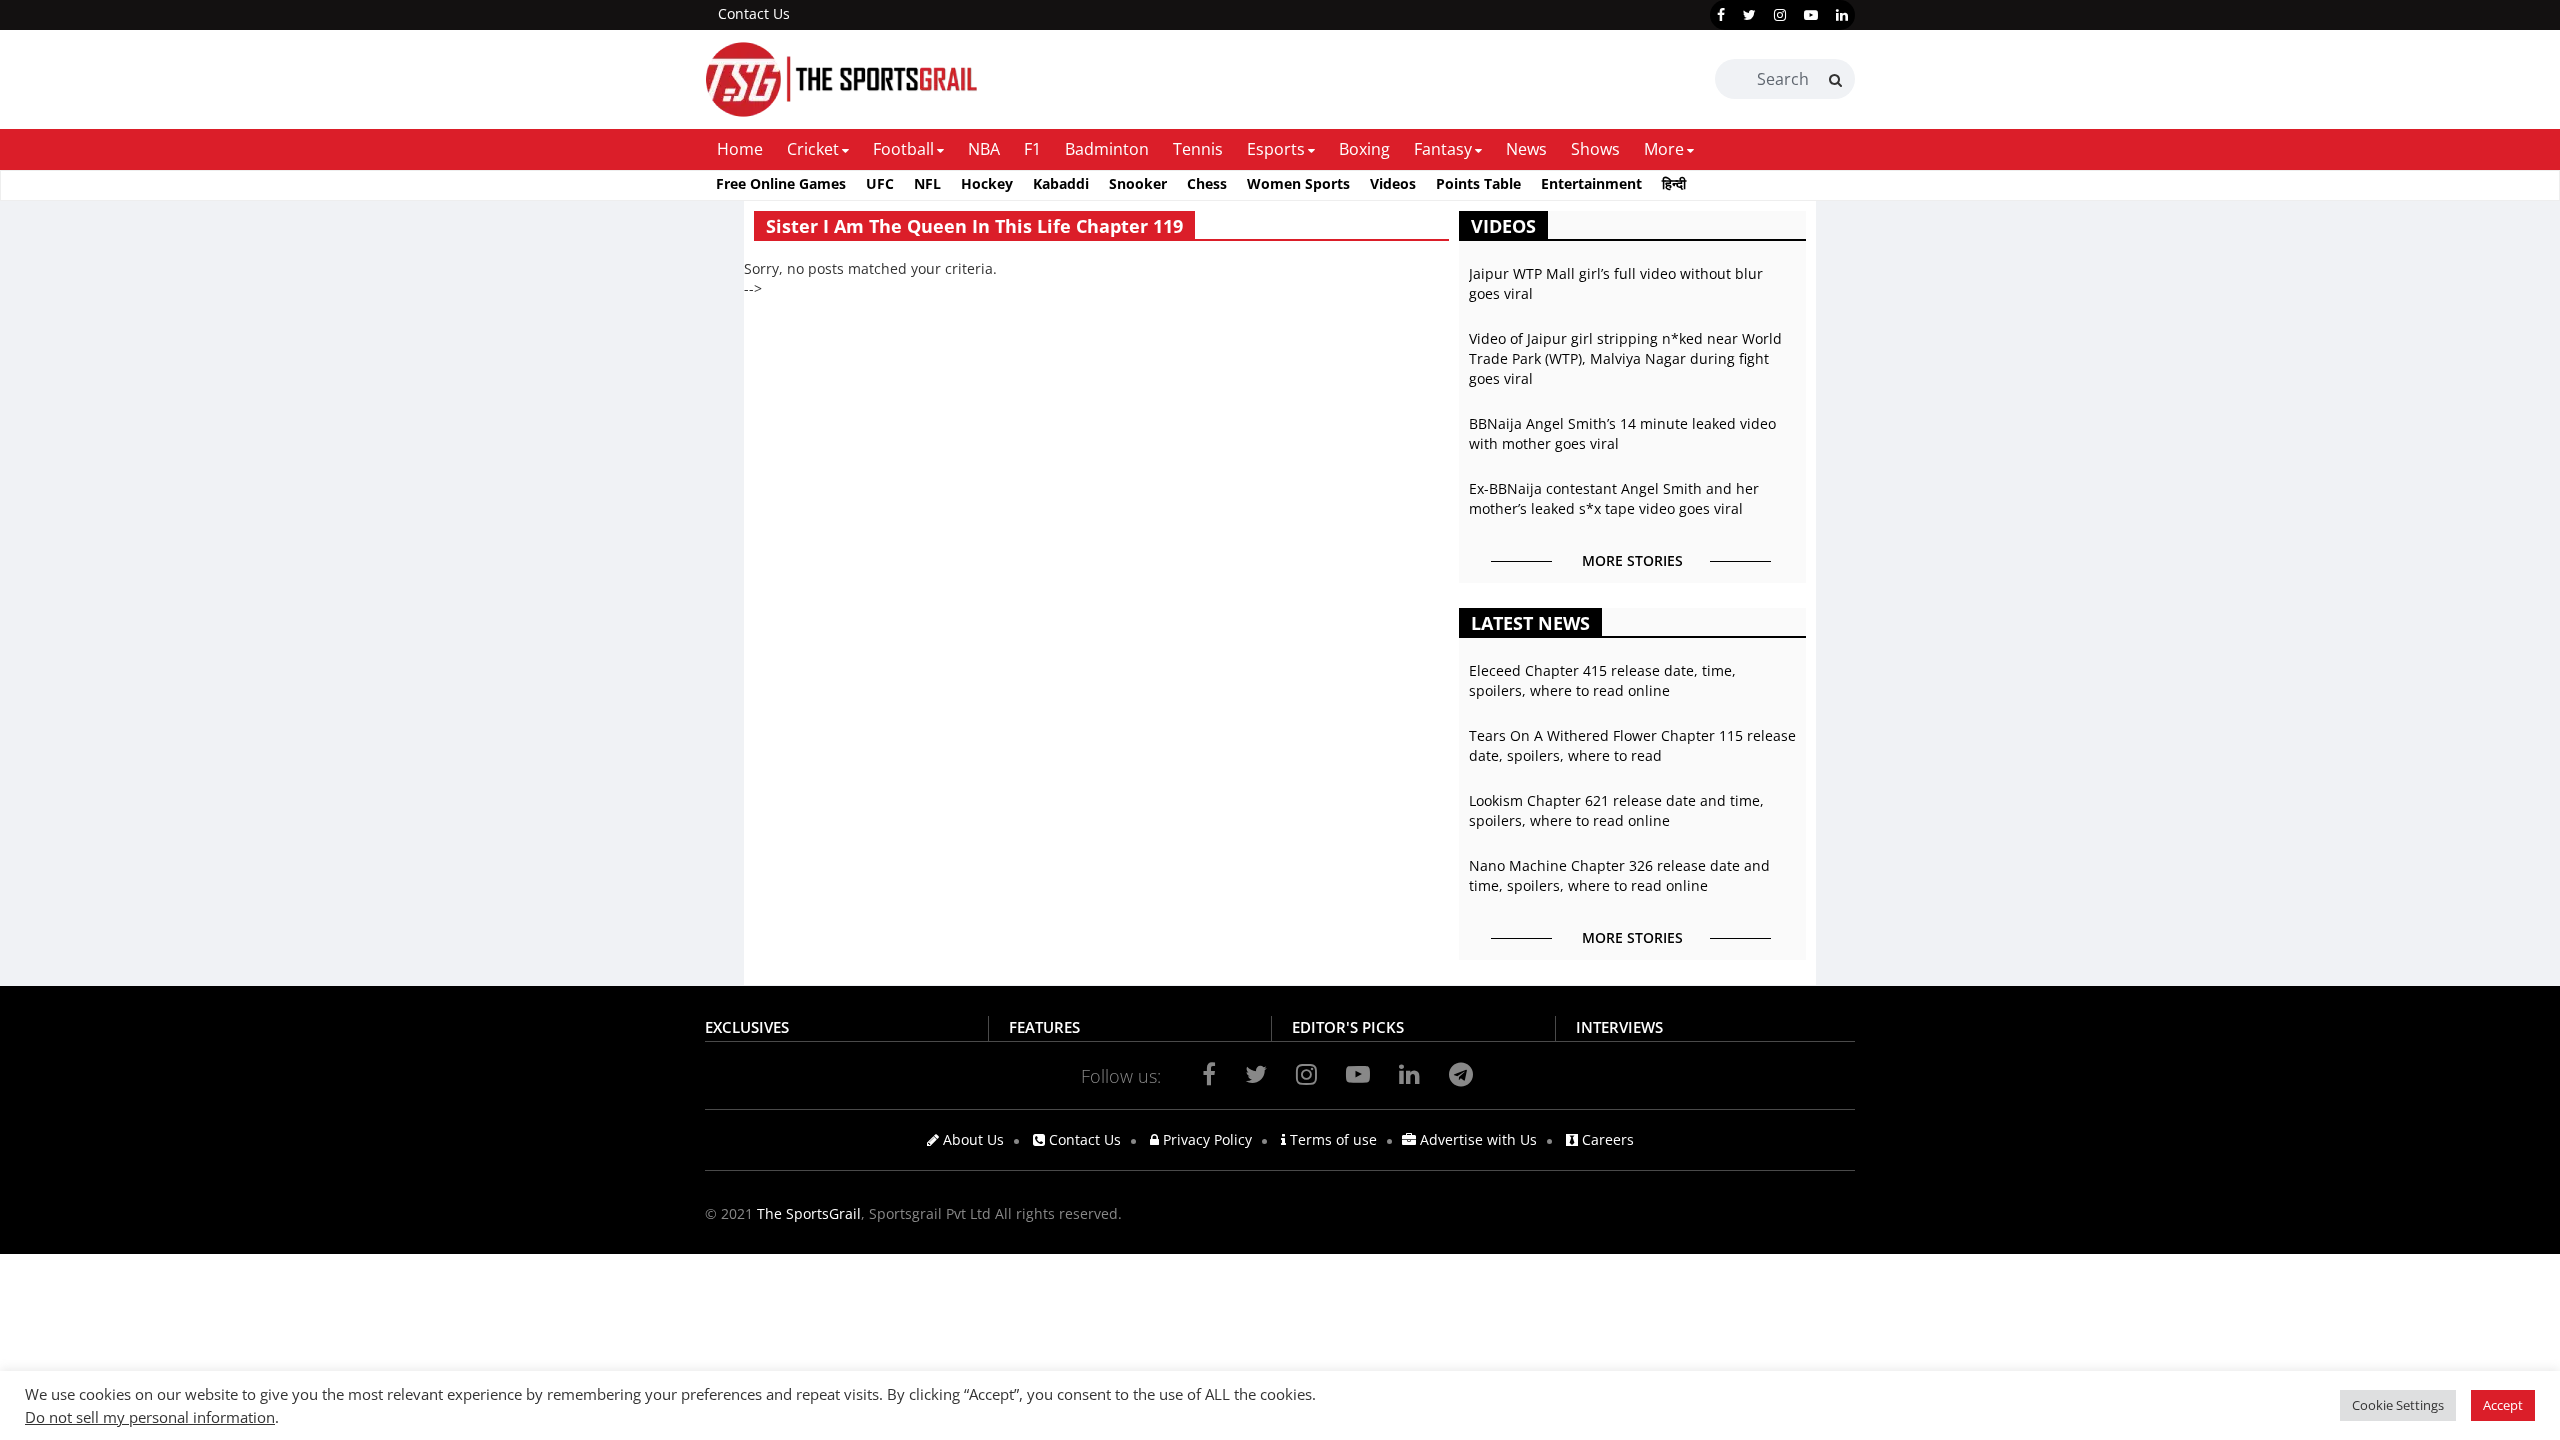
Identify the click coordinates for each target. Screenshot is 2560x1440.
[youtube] (1811, 15)
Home (740, 149)
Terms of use (1331, 1139)
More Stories (1632, 560)
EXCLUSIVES (747, 1027)
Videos (1393, 183)
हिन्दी (1674, 183)
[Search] (1835, 80)
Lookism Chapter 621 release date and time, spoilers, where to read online (1616, 810)
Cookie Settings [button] (2398, 1405)
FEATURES (1044, 1027)
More (1664, 149)
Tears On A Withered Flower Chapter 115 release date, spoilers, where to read (1632, 745)
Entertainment (1591, 183)
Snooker (1138, 183)
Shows (1595, 149)
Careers (1606, 1139)
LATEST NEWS (1530, 623)
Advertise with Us (1476, 1139)
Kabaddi (1061, 183)
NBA (984, 149)
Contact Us (754, 13)
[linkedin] (1842, 15)
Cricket (813, 149)
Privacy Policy (1205, 1139)
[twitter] (1749, 15)
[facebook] (1721, 15)
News (1526, 149)
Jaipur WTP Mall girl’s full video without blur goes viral (1616, 283)
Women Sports (1298, 183)
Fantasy (1443, 149)
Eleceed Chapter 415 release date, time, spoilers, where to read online (1602, 680)
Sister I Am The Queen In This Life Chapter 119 (974, 226)
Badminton (1107, 149)
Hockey (987, 183)
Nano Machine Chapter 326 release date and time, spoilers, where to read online (1619, 875)
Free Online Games (781, 183)
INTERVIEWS (1619, 1027)
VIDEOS (1503, 226)
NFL (927, 183)
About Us (971, 1139)
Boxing (1364, 149)
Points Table (1478, 183)
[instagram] (1780, 15)
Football (903, 149)
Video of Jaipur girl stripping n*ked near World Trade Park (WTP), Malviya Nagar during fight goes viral (1625, 358)
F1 (1032, 149)
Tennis (1198, 149)
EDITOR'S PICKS (1348, 1027)
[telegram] (1461, 1074)
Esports (1276, 149)
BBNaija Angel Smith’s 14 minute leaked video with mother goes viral (1622, 433)
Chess (1207, 183)
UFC (880, 183)
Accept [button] (2503, 1405)
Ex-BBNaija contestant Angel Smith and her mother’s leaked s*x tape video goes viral (1614, 498)
